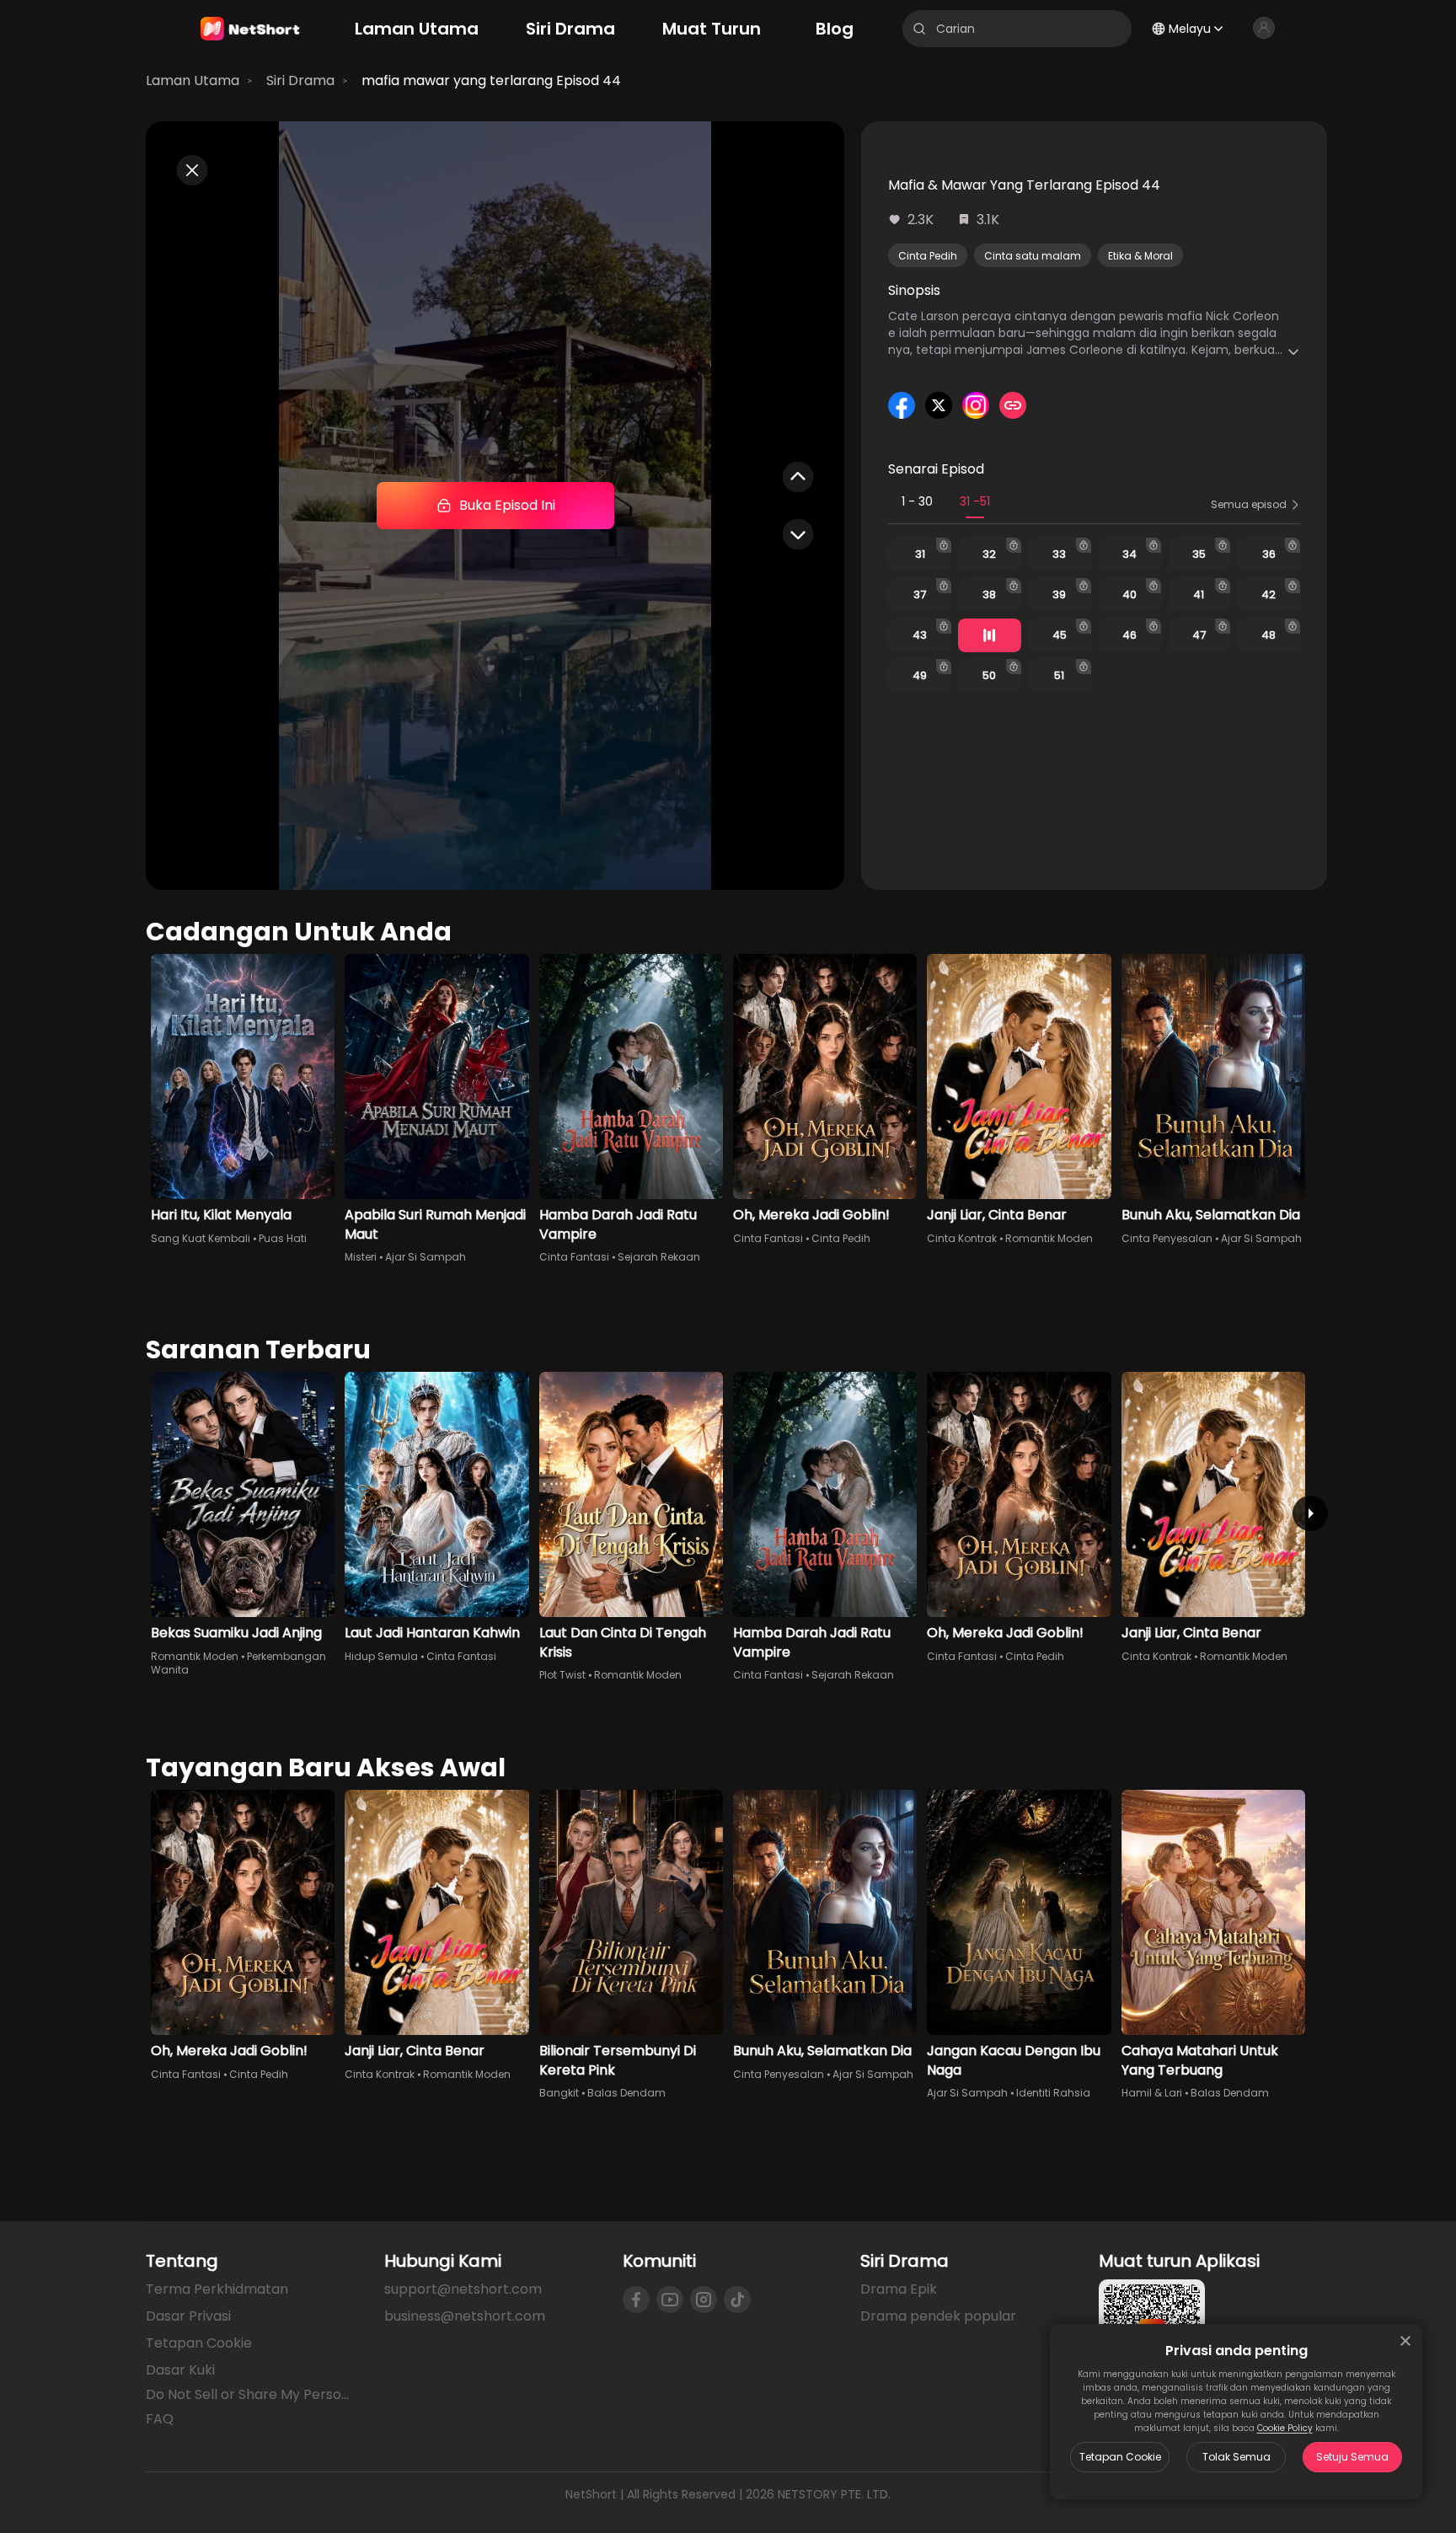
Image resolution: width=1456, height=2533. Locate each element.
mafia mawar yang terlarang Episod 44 (491, 80)
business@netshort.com (465, 2316)
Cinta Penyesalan (1167, 1238)
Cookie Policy (1285, 2428)
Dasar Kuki (180, 2370)
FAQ (160, 2419)
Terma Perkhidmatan (217, 2289)
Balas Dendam (626, 2093)
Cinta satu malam (1033, 256)
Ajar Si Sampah (426, 1257)
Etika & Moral (1140, 256)
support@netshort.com (463, 2289)
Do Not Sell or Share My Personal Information (252, 2395)
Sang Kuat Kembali (201, 1238)
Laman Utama (193, 80)
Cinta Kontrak (962, 1238)
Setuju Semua (1352, 2457)
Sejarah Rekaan (659, 1257)
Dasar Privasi (188, 2316)
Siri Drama (300, 80)
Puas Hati (283, 1238)
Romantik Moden (1049, 1238)
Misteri (361, 1257)
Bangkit (559, 2093)
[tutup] (1405, 2341)
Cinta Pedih (928, 256)
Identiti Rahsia (1053, 2093)
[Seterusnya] (1310, 1513)
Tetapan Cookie (1120, 2457)
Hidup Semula (381, 1656)
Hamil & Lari (1152, 2093)
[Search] (919, 29)
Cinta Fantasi (574, 1257)
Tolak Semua (1237, 2457)
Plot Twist (562, 1675)
